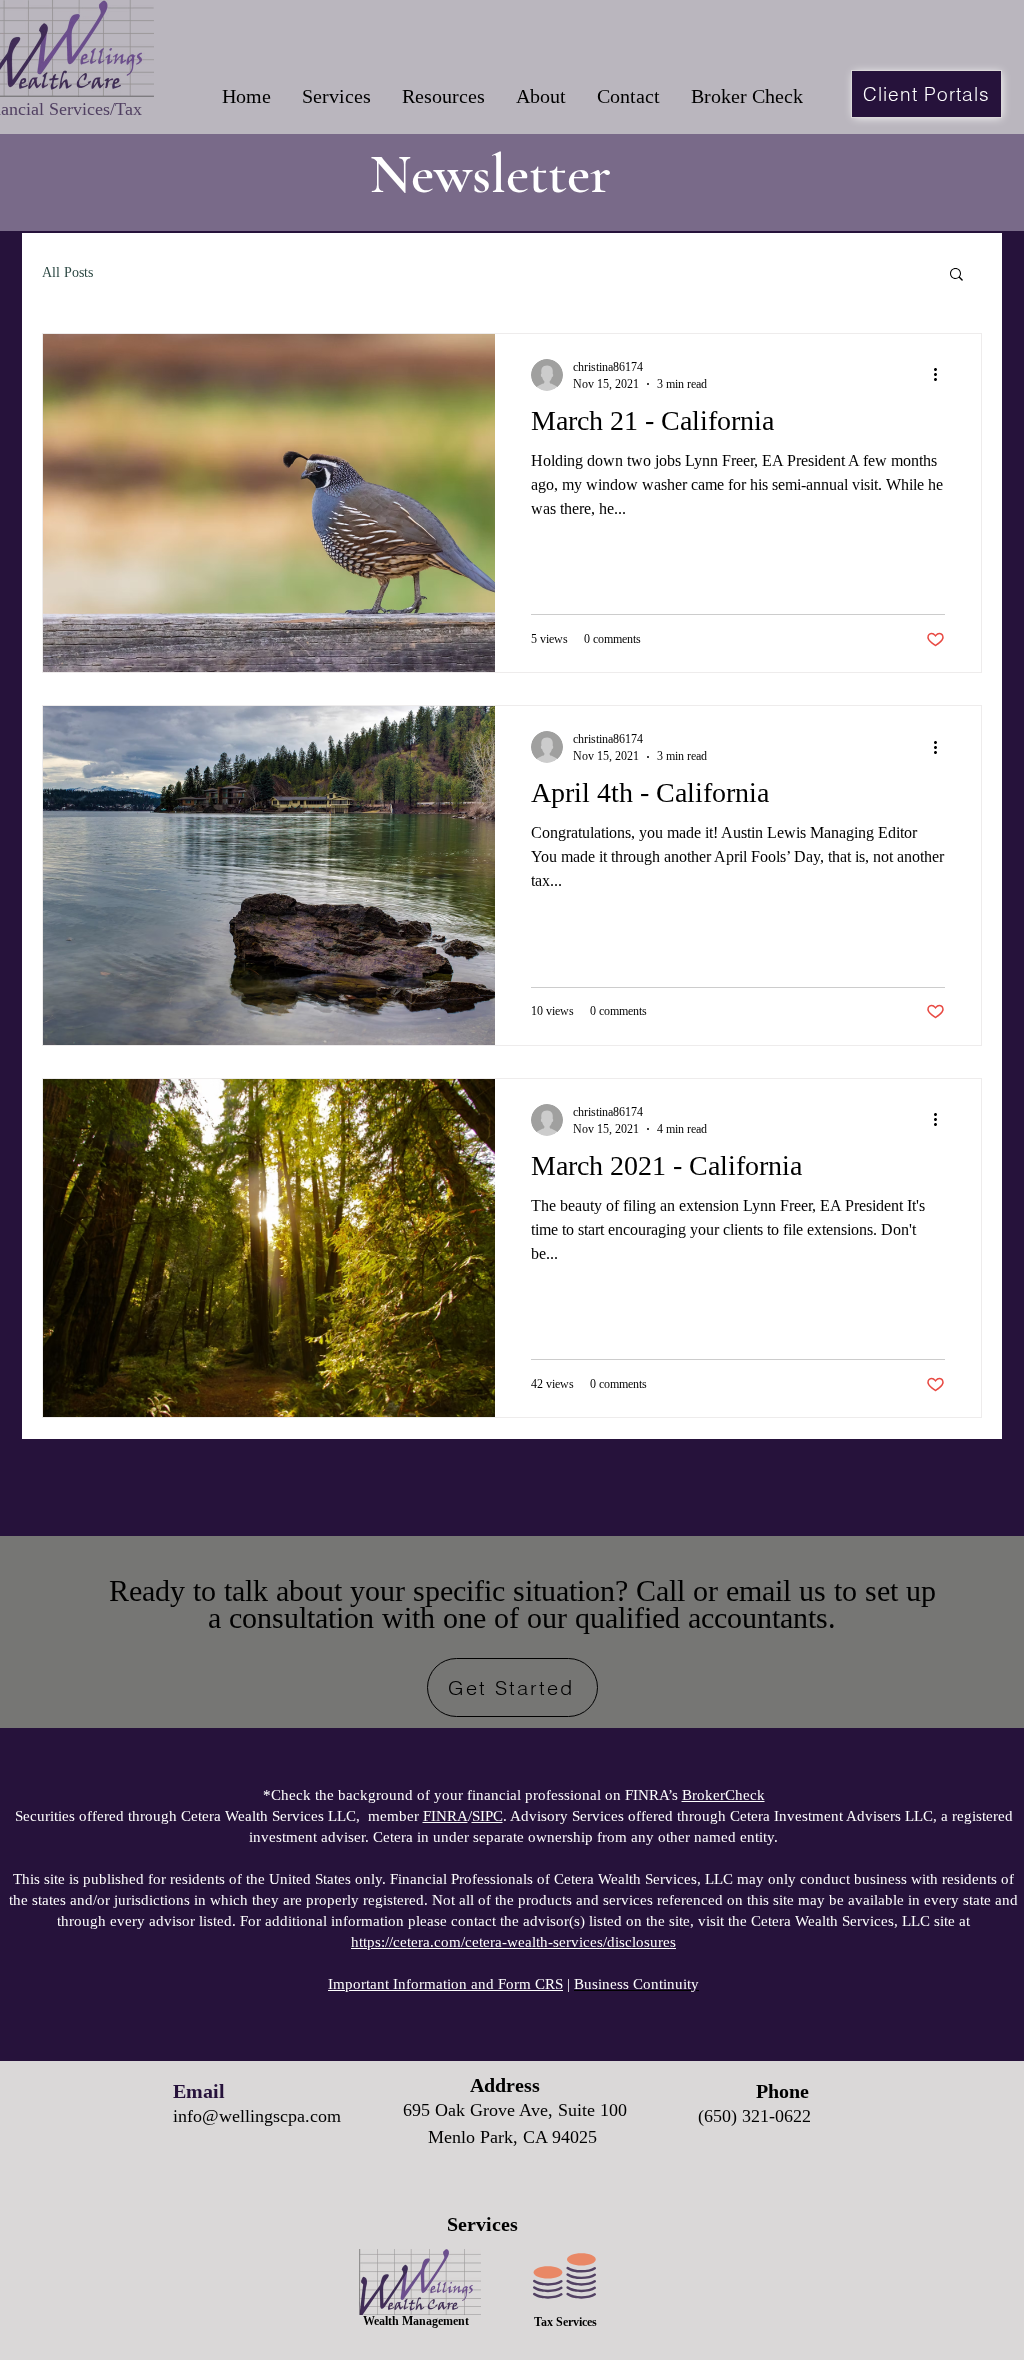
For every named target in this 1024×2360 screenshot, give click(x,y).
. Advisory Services (548, 1816)
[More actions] (942, 375)
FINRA (445, 1816)
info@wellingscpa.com (257, 2116)
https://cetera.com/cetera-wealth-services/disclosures (513, 1942)
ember (401, 1816)
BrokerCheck (723, 1795)
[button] (336, 96)
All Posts (67, 272)
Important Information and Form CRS (445, 1984)
